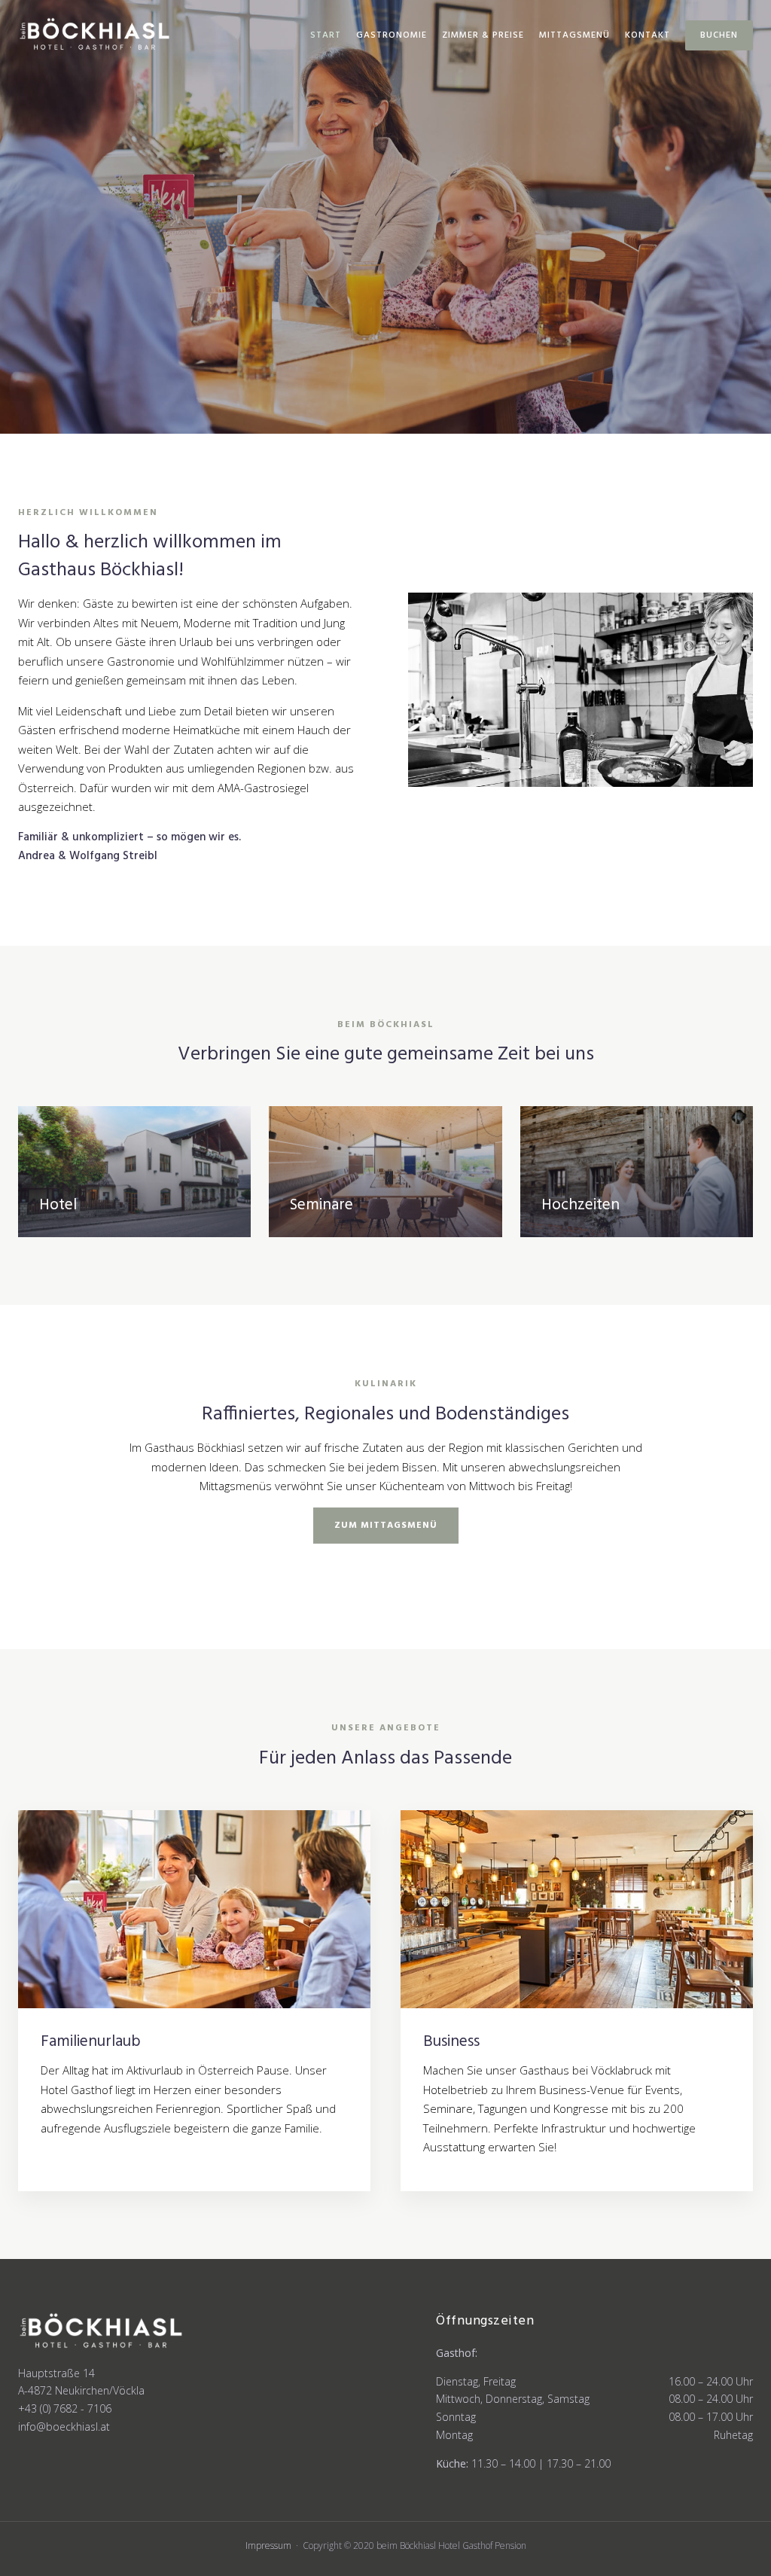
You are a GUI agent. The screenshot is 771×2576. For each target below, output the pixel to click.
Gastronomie (392, 35)
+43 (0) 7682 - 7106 (65, 2408)
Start (326, 35)
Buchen (719, 35)
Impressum (268, 2546)
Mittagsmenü (574, 35)
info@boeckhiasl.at (64, 2427)
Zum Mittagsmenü (386, 1526)
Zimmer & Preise (483, 35)
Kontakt (648, 35)
